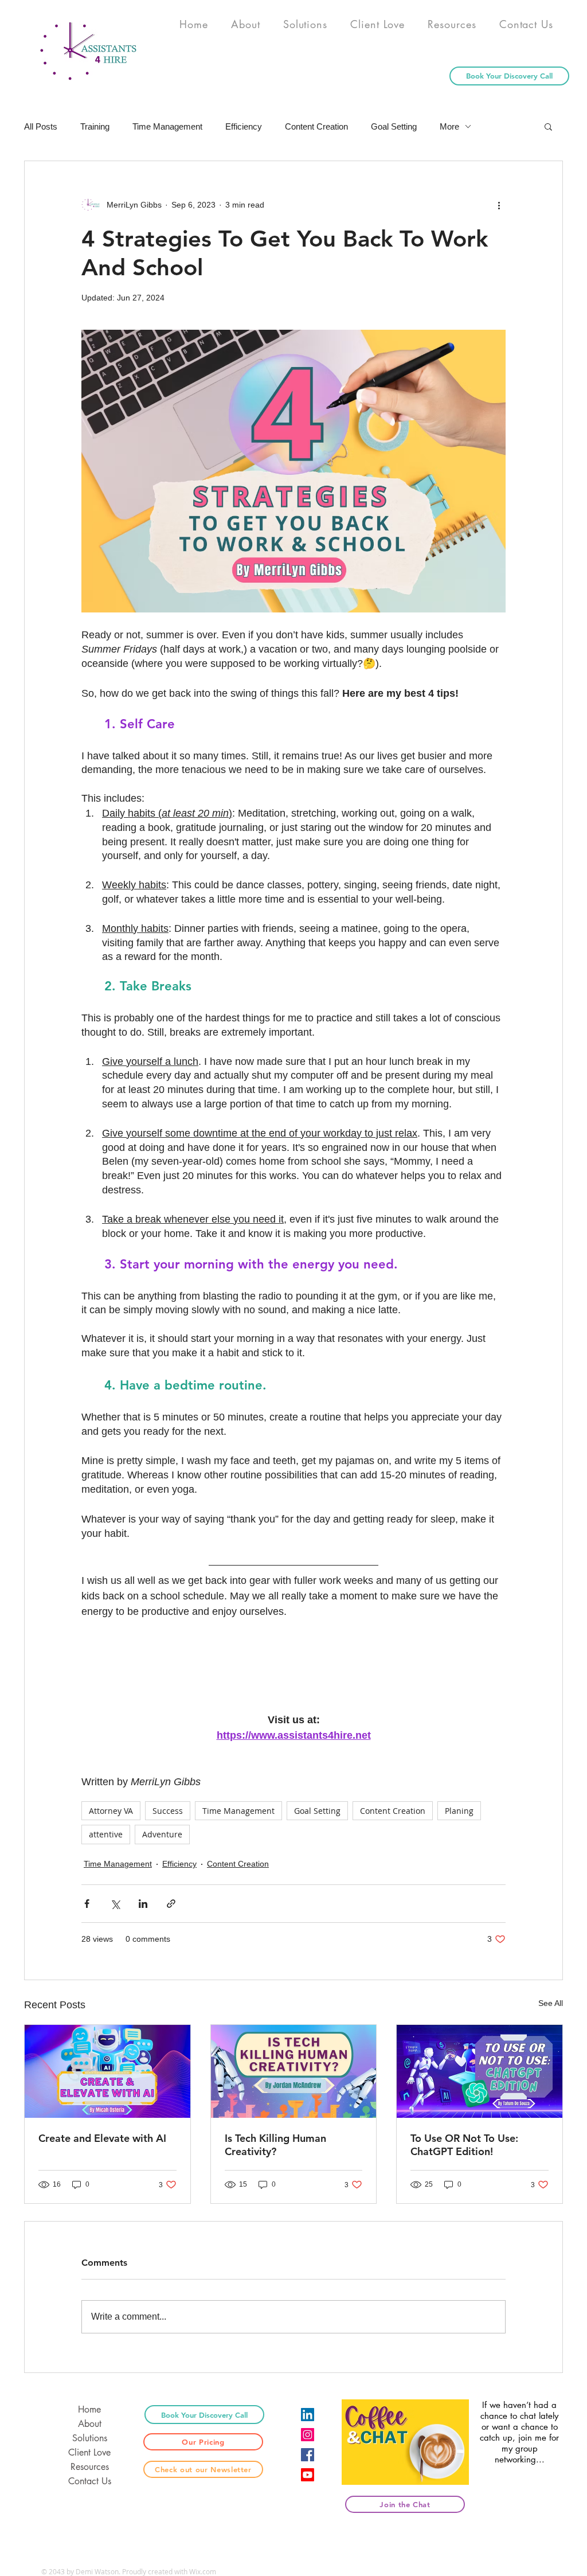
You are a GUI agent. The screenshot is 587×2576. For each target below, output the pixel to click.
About (90, 2424)
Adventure (162, 1834)
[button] (548, 126)
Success (168, 1811)
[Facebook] (308, 2455)
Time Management (167, 126)
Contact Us (90, 2481)
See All (551, 2003)
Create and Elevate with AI (102, 2138)
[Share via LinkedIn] (143, 1904)
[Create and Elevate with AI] (107, 2071)
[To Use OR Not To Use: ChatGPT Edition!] (480, 2071)
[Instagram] (308, 2435)
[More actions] (499, 205)
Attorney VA (111, 1811)
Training (95, 126)
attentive (106, 1834)
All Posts (41, 126)
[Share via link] (171, 1904)
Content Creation (316, 126)
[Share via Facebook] (87, 1904)
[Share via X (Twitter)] (115, 1904)
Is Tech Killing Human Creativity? (275, 2145)
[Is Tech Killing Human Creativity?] (294, 2071)
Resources (90, 2467)
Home (89, 2409)
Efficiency (244, 126)
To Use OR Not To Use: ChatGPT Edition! (464, 2145)
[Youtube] (308, 2475)
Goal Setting (394, 126)
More (449, 126)
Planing (459, 1811)
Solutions (90, 2438)
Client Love (89, 2452)
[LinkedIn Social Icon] (308, 2415)
